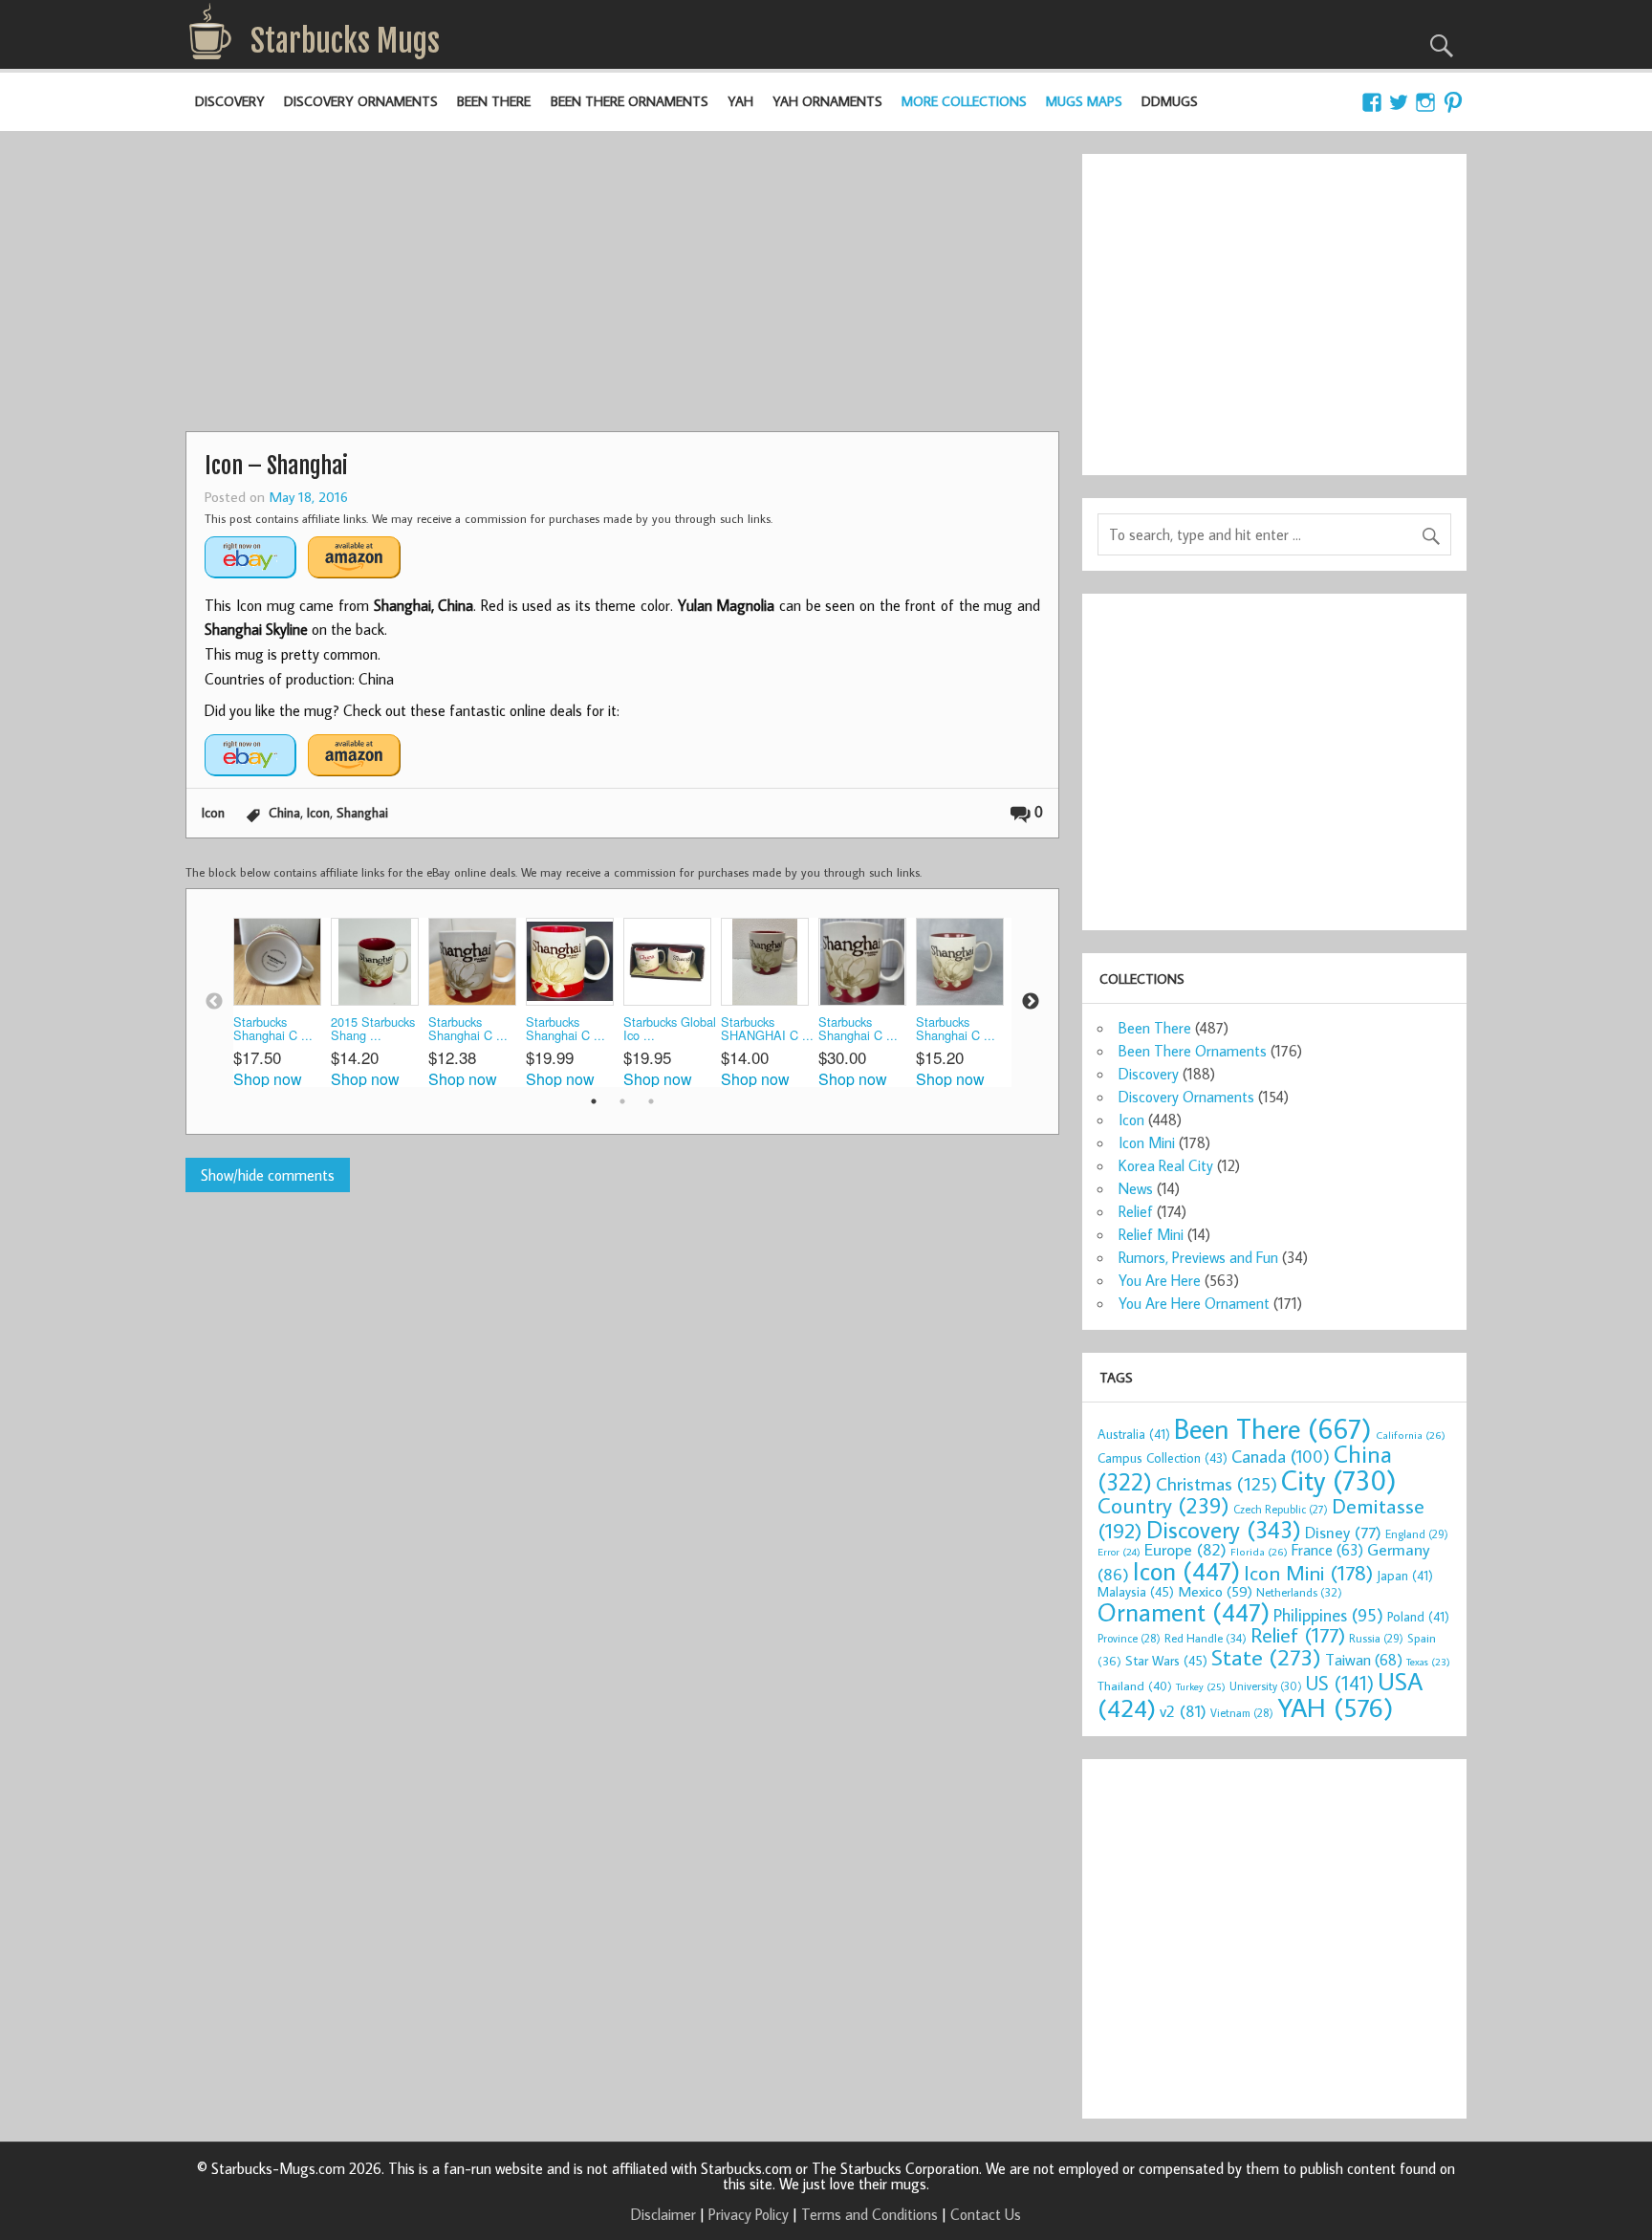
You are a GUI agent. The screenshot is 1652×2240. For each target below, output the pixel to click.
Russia (1376, 1638)
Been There (494, 101)
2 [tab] (622, 1101)
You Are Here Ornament (1194, 1303)
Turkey (1201, 1686)
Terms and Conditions (869, 2214)
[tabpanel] (282, 1002)
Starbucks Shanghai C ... (273, 1029)
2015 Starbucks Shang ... (373, 1029)
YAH (740, 101)
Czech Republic (1281, 1509)
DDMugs (1170, 101)
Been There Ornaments (630, 101)
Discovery (230, 101)
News (1136, 1188)
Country (1163, 1505)
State (1266, 1656)
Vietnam (1242, 1713)
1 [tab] (594, 1101)
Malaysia (1136, 1591)
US (1340, 1683)
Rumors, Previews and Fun (1198, 1257)
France (1327, 1549)
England (1417, 1534)
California (1411, 1435)
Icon (213, 812)
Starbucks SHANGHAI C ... (767, 1029)
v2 (1183, 1711)
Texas (1428, 1662)
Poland (1418, 1617)
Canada (1281, 1456)
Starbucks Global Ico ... (670, 1029)
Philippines (1328, 1615)
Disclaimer (663, 2214)
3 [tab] (651, 1101)
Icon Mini (1147, 1142)
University (1266, 1686)
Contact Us (986, 2214)
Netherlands (1299, 1592)
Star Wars (1166, 1660)
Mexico (1215, 1591)
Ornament (1184, 1612)
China (284, 812)
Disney (1343, 1532)
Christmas (1217, 1483)
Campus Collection (1163, 1458)
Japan (1405, 1576)
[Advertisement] (622, 288)
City (1339, 1480)
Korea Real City (1166, 1165)
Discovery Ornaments (361, 101)
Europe (1185, 1549)
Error (1119, 1552)
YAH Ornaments (827, 101)
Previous (214, 1002)
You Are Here (1160, 1280)
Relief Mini (1151, 1234)
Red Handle (1206, 1638)
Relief (1136, 1211)
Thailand (1135, 1685)
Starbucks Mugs (345, 41)
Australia (1134, 1434)
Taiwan (1364, 1659)
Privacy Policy (749, 2214)
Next (1031, 1002)
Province (1129, 1638)
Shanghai (362, 812)
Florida (1259, 1551)
